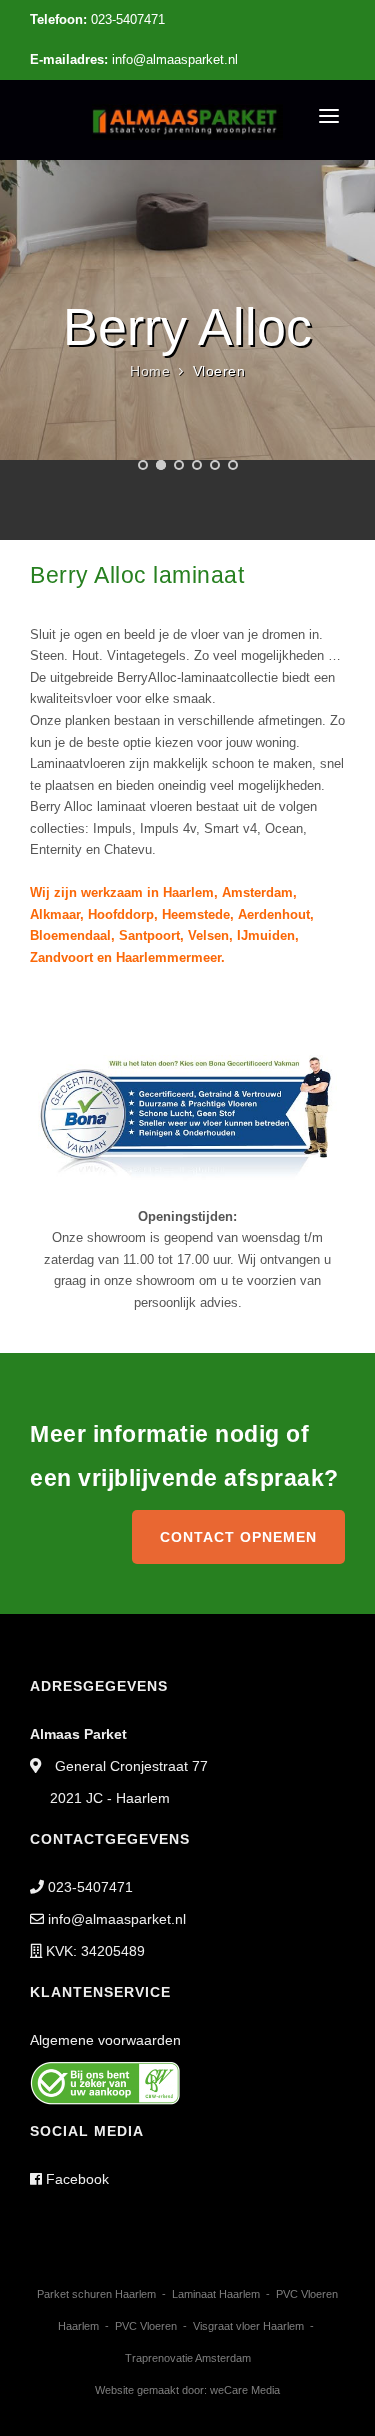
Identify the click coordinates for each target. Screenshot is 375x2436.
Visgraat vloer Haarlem (248, 2326)
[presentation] (17, 344)
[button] (143, 465)
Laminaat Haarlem (216, 2294)
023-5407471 (97, 19)
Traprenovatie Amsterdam (188, 2358)
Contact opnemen (238, 1537)
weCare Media (245, 2390)
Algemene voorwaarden (105, 2040)
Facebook (75, 2179)
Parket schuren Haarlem (96, 2294)
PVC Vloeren (146, 2326)
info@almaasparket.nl (134, 59)
